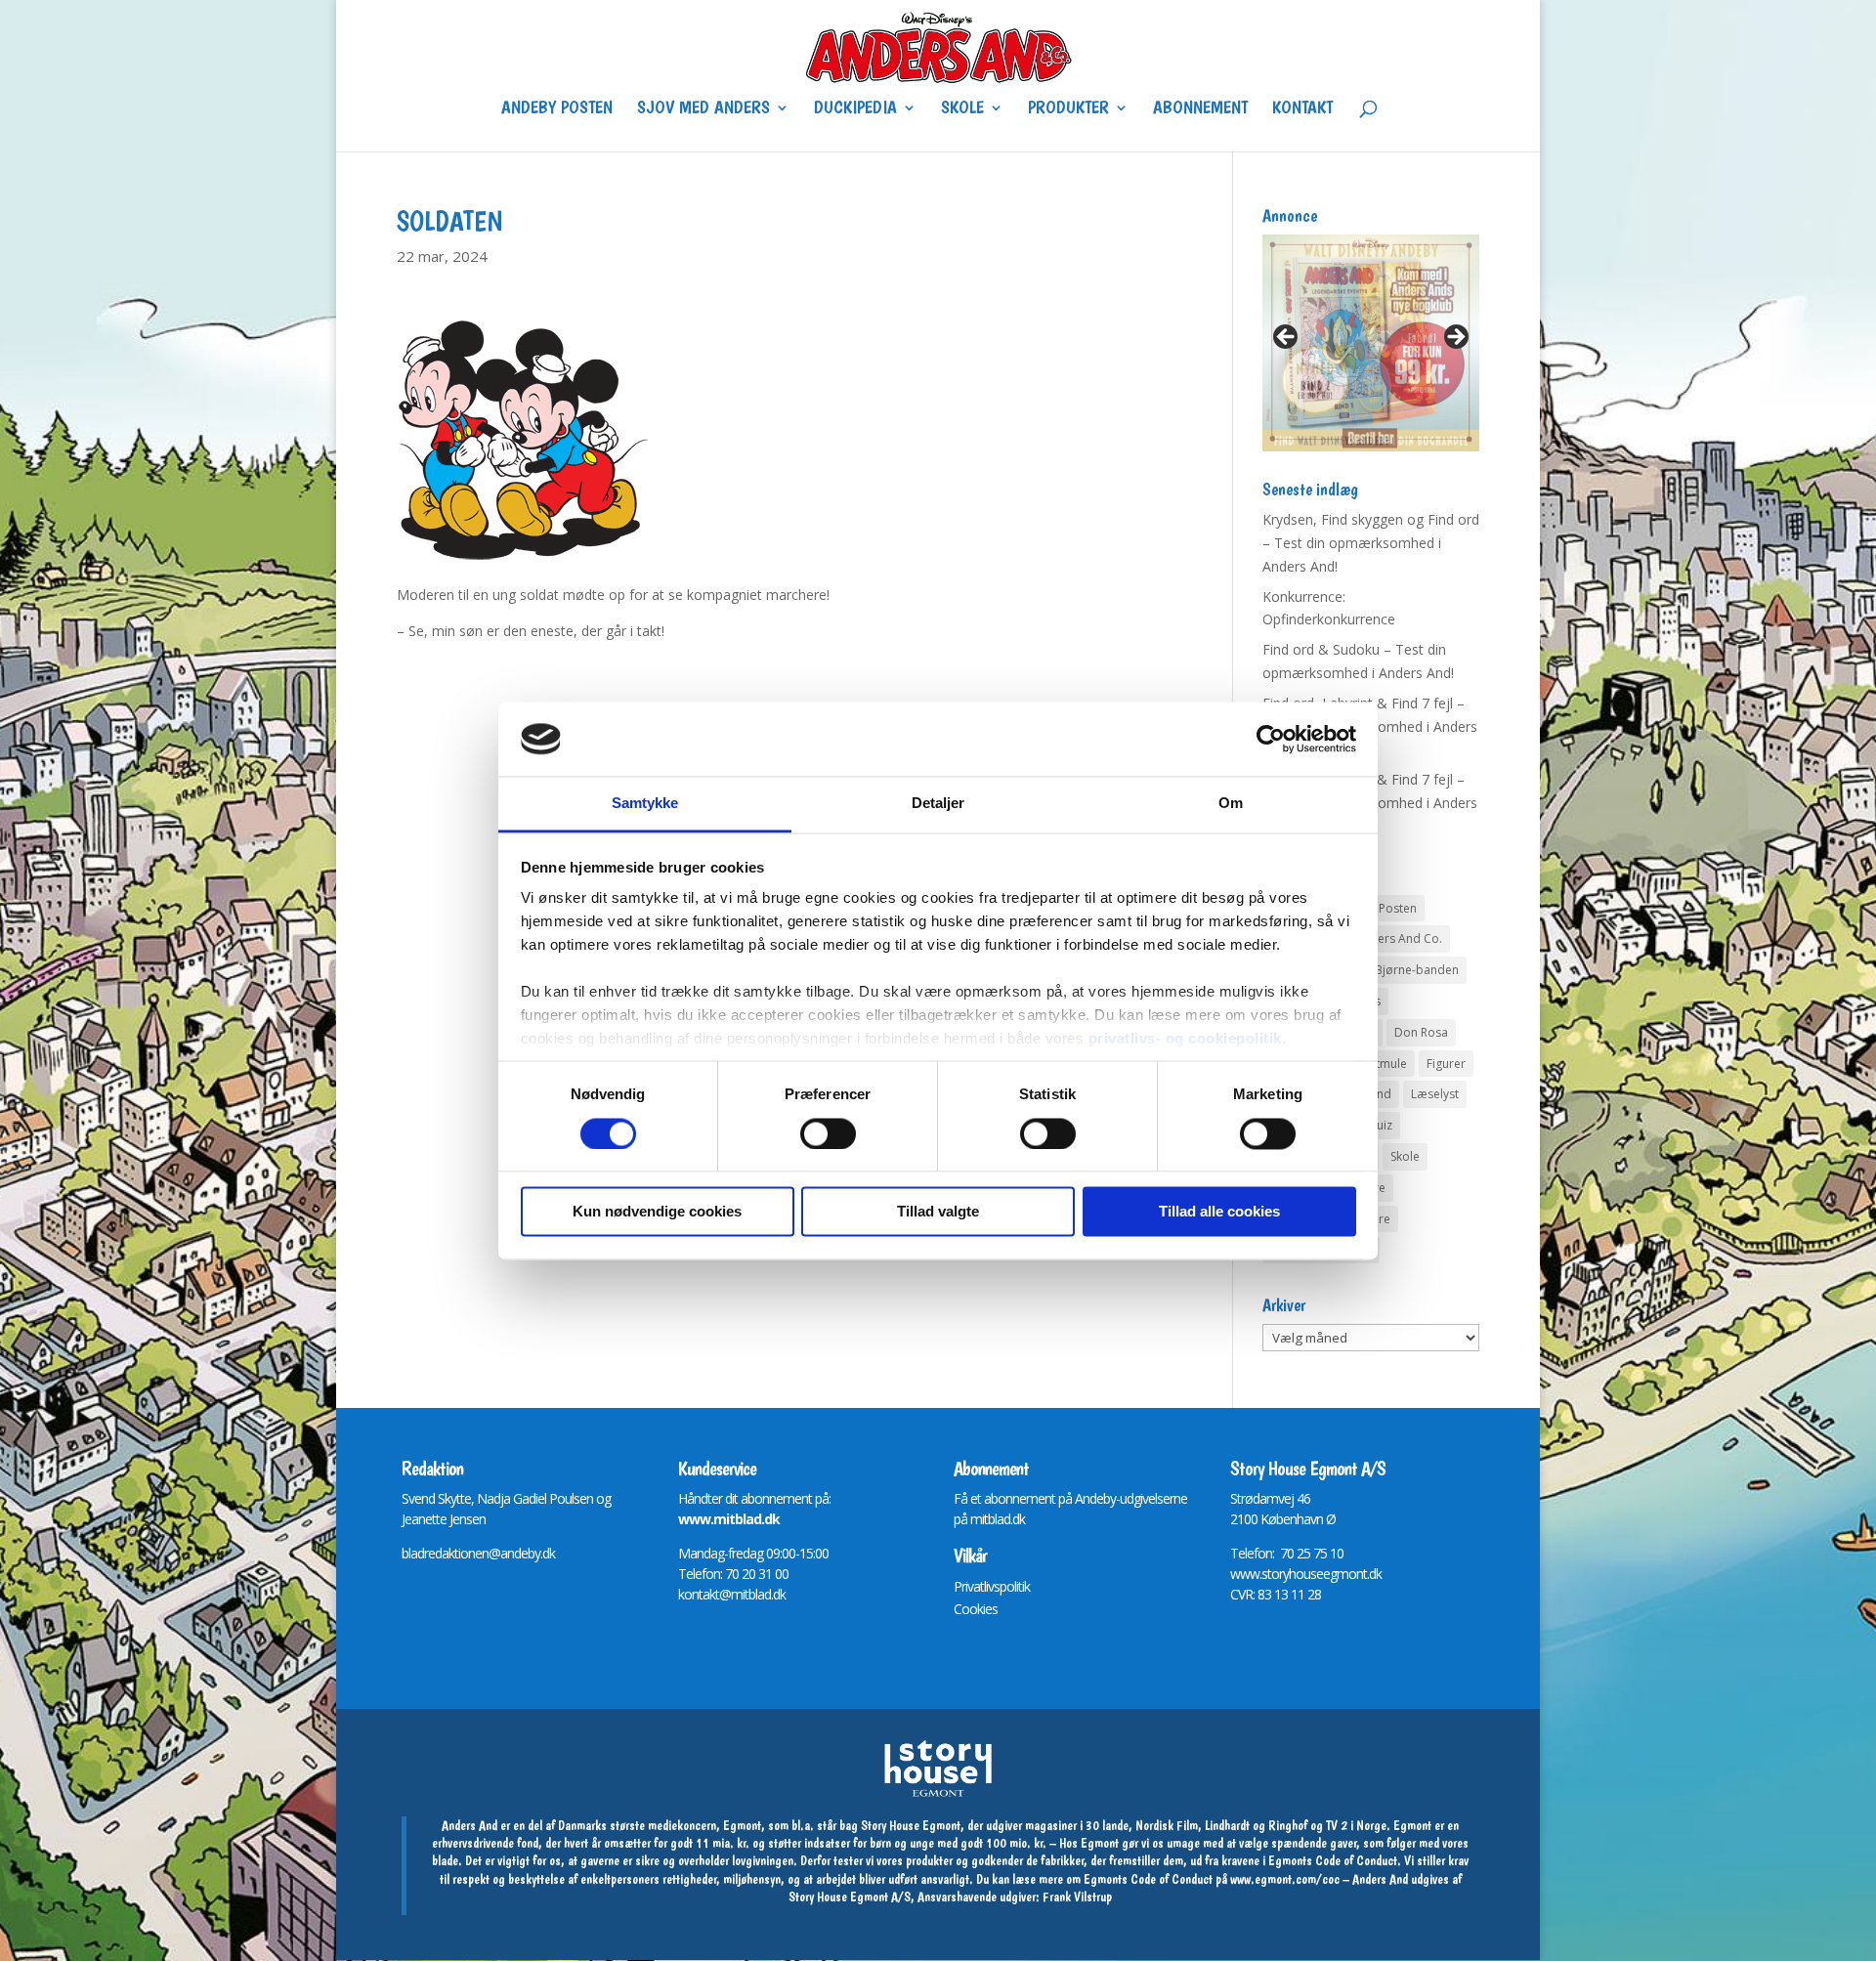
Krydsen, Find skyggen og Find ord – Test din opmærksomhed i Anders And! (1371, 543)
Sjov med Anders (703, 109)
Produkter (1068, 109)
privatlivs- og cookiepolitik (1185, 1039)
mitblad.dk (998, 1519)
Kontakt (1302, 109)
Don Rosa (1421, 1032)
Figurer (1446, 1064)
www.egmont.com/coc (1285, 1879)
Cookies (976, 1609)
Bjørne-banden (1417, 970)
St (1236, 1498)
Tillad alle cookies (1219, 1212)
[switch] (828, 1133)
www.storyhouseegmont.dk (1306, 1574)
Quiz (1380, 1125)
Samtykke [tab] (645, 804)
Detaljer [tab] (938, 804)
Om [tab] (1231, 804)
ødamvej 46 (1278, 1498)
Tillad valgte (938, 1212)
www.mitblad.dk (729, 1519)
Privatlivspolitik (992, 1586)
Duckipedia (855, 109)
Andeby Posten (557, 109)
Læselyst (1435, 1094)
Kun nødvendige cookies (657, 1212)
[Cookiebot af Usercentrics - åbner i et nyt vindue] (1271, 739)
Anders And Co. (1399, 938)
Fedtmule (1381, 1064)
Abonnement (1200, 109)
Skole (962, 109)
